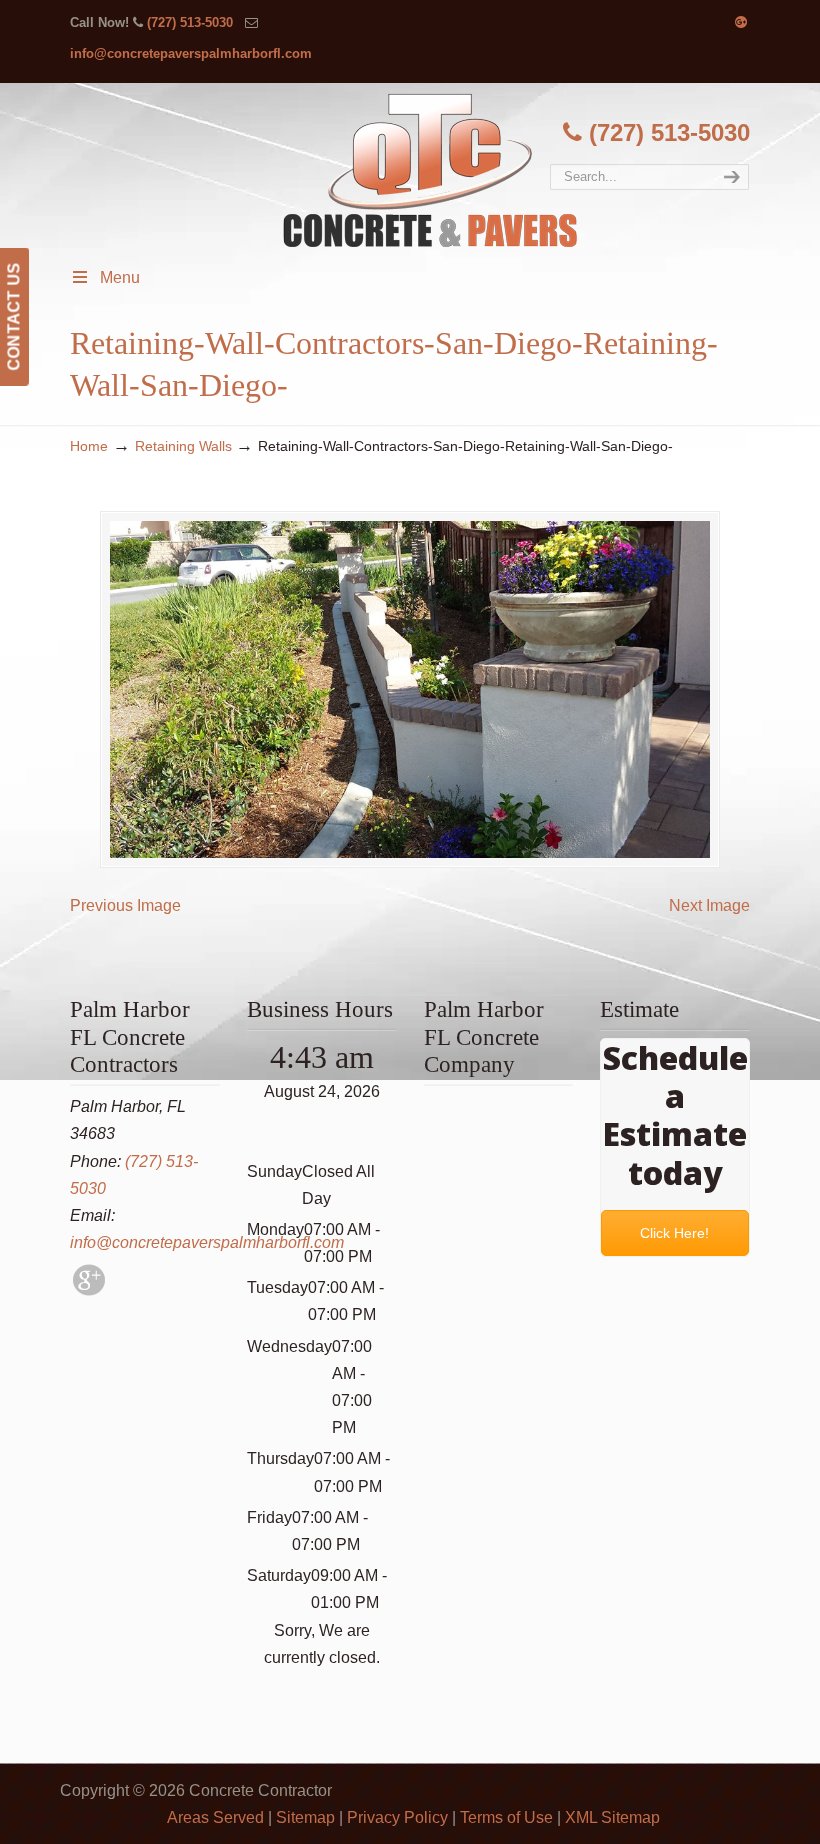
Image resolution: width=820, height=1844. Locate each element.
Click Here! (675, 1233)
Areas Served (215, 1817)
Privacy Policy (397, 1817)
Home (89, 446)
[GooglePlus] (89, 1290)
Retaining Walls (183, 446)
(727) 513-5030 (190, 22)
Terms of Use (506, 1817)
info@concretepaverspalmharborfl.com (191, 53)
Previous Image (125, 905)
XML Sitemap (612, 1817)
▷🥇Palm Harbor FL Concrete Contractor (430, 170)
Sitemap (305, 1817)
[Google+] (741, 22)
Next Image (709, 905)
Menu (120, 277)
